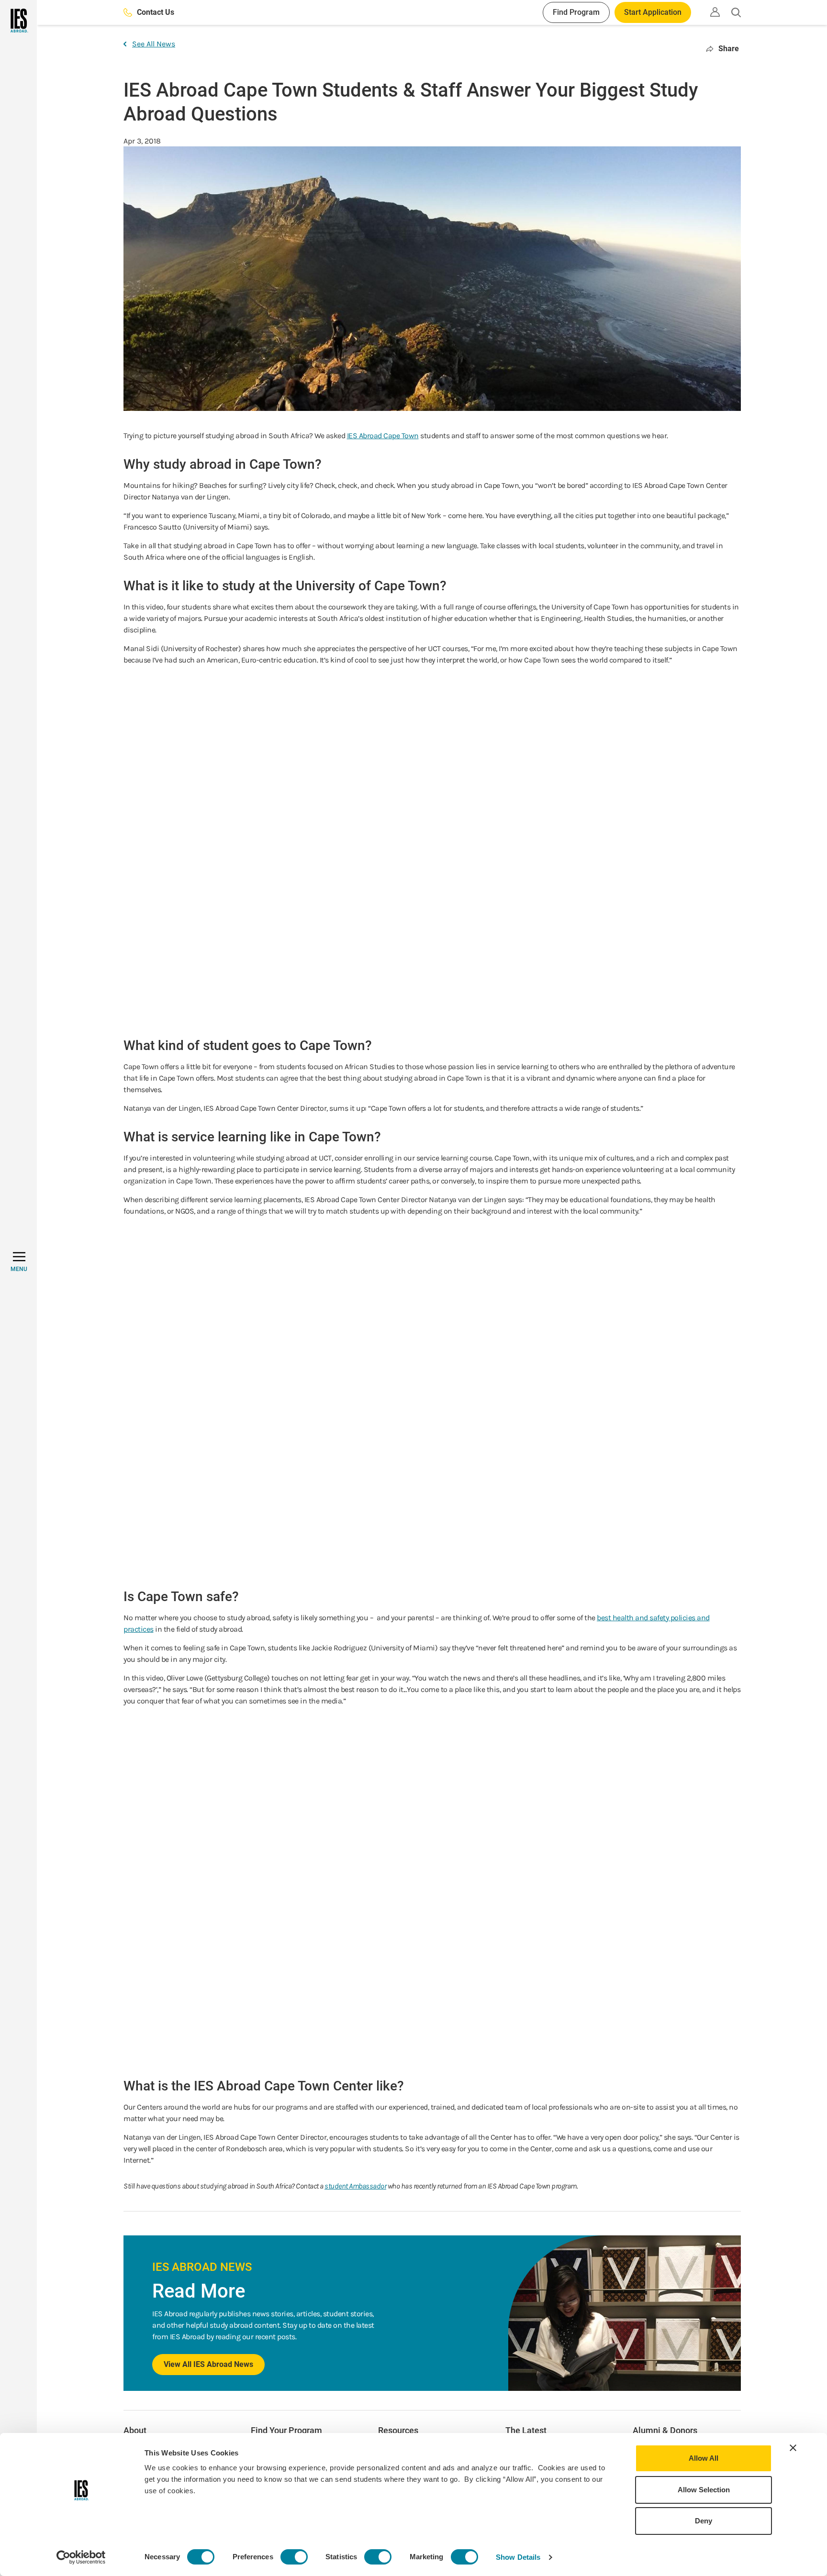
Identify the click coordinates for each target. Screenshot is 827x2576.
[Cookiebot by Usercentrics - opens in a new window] (81, 2557)
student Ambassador (355, 2186)
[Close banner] (793, 2448)
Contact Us (156, 12)
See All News (154, 44)
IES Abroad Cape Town (383, 436)
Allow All (704, 2458)
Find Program (576, 12)
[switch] (294, 2557)
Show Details (518, 2557)
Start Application (653, 12)
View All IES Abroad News (208, 2364)
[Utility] (715, 12)
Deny (704, 2521)
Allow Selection (704, 2490)
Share (729, 49)
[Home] (18, 21)
